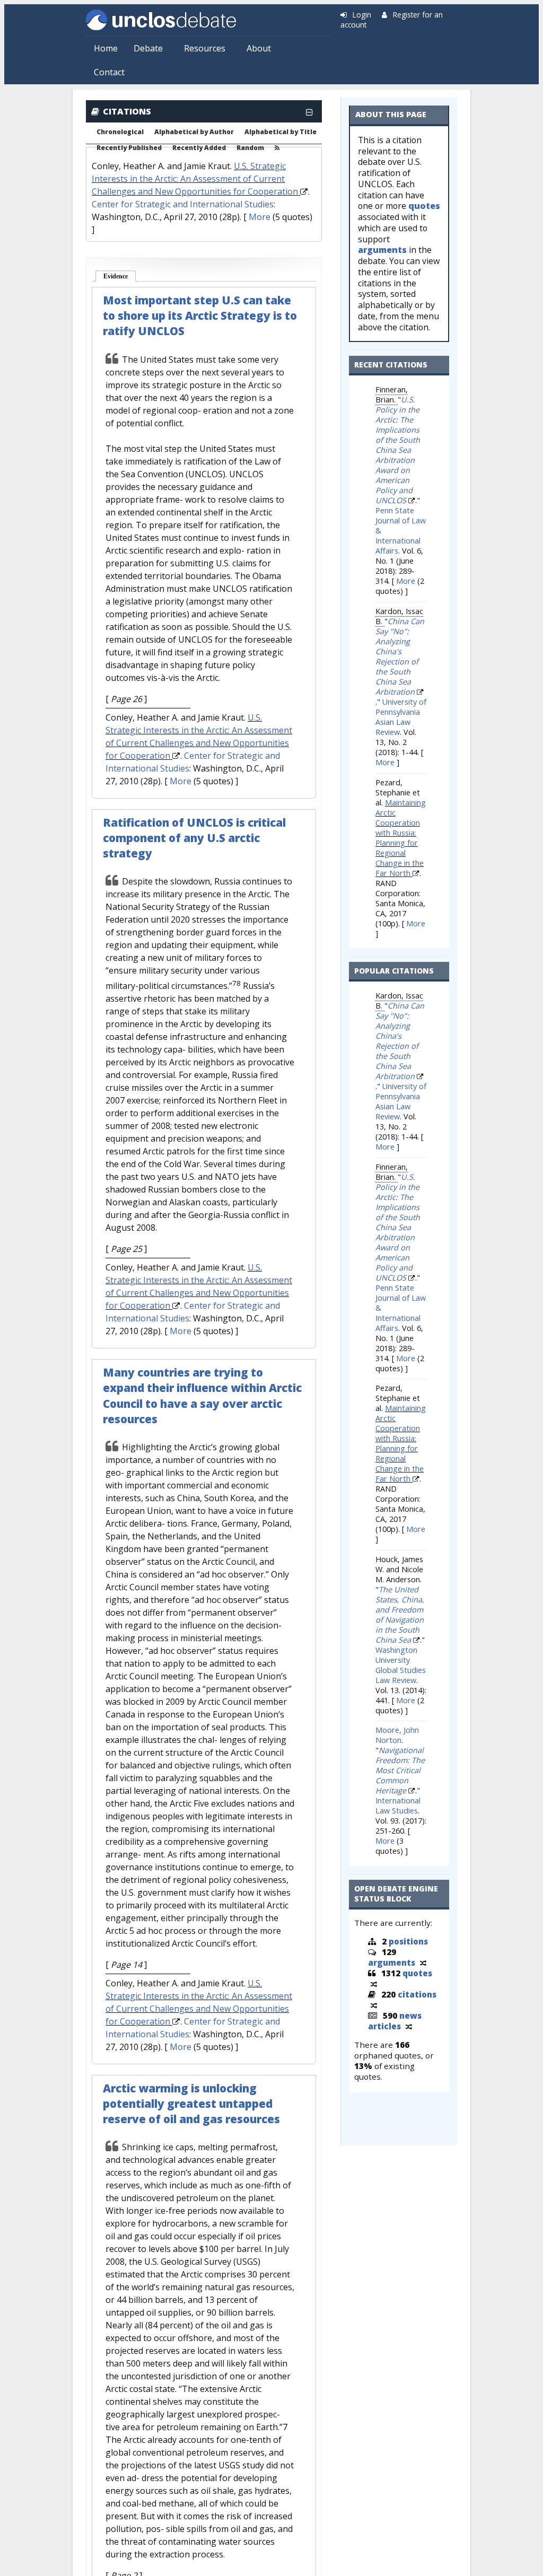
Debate (148, 48)
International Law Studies (398, 1806)
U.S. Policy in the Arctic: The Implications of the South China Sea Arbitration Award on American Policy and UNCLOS (398, 450)
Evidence (120, 276)
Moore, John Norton (397, 1735)
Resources (205, 48)
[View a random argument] (423, 1962)
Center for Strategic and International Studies (183, 204)
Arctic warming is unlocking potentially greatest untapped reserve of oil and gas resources (191, 2104)
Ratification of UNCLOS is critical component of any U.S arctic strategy (194, 838)
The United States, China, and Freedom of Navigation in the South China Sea (400, 1615)
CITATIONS (127, 111)
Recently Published (129, 148)
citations (417, 1994)
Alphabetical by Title (281, 132)
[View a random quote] (374, 1984)
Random (250, 148)
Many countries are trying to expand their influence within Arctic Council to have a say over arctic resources (202, 1395)
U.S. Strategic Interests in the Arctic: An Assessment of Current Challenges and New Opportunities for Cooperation (195, 179)
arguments (382, 250)
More (260, 217)
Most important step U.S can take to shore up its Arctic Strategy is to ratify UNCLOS (200, 316)
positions (408, 1941)
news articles (395, 2021)
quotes (424, 206)
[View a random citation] (374, 2005)
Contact (109, 72)
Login (362, 15)
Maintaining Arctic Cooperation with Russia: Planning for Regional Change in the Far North (401, 838)
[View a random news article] (409, 2026)
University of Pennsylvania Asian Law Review (401, 717)
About (259, 48)
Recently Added (199, 148)
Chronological (120, 132)
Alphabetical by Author (194, 132)
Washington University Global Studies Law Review (401, 1665)
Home (106, 48)
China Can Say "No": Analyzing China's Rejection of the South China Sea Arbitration (400, 656)
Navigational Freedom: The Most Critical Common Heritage (400, 1770)
